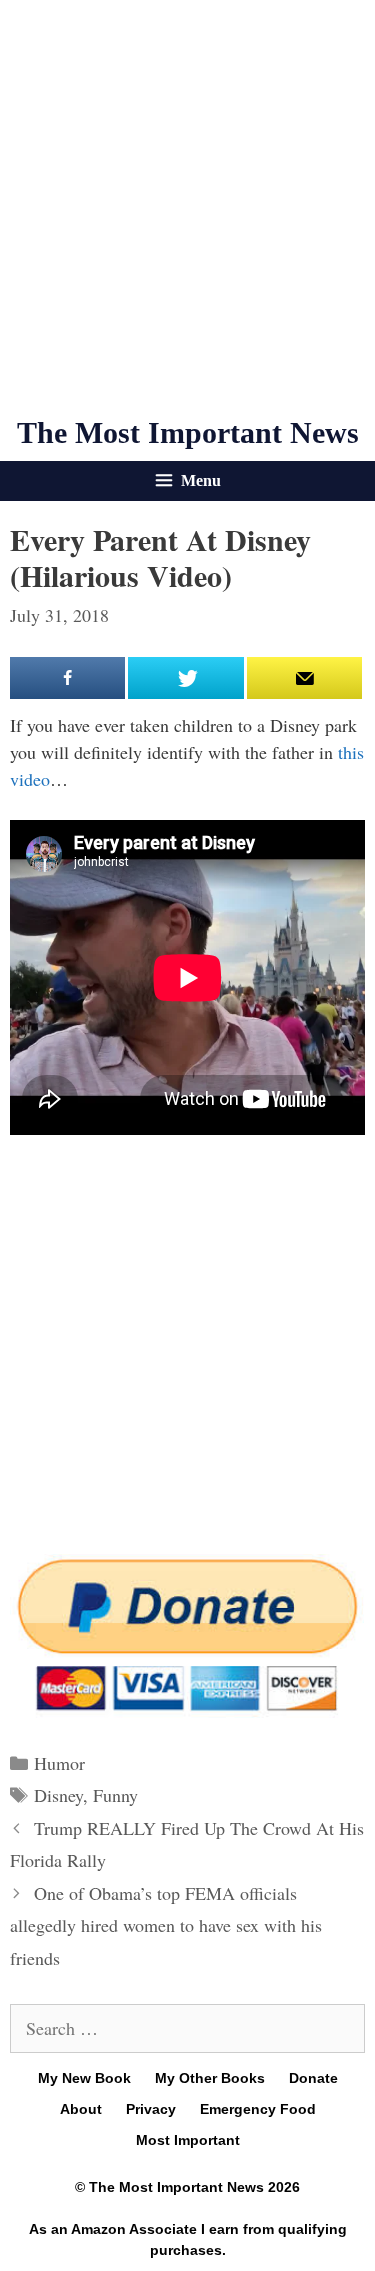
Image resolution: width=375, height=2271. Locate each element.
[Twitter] (185, 678)
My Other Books (210, 2078)
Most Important (188, 2140)
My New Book (84, 2078)
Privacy (151, 2109)
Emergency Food (258, 2109)
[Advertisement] (187, 207)
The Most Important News (188, 432)
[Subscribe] (304, 678)
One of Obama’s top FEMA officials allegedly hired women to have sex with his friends (166, 1925)
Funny (115, 1795)
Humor (59, 1763)
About (81, 2109)
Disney (58, 1795)
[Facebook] (67, 678)
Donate (313, 2078)
